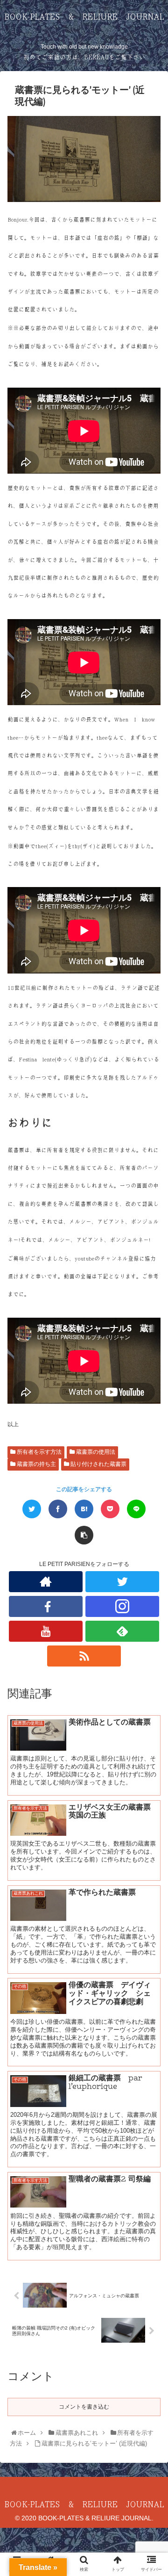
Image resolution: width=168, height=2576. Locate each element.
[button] (151, 1468)
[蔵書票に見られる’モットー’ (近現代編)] (84, 1509)
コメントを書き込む (84, 2407)
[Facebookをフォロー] (45, 1606)
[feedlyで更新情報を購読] (122, 1631)
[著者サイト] (45, 1582)
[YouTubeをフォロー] (45, 1631)
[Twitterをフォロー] (122, 1582)
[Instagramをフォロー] (122, 1606)
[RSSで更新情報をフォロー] (84, 1656)
